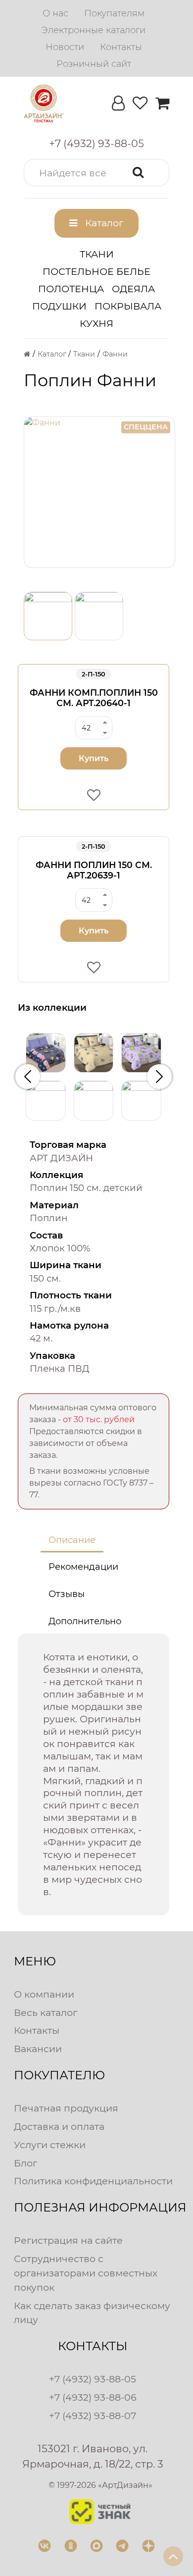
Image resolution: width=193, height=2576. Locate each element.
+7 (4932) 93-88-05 (93, 2379)
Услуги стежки (50, 2145)
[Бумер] (94, 1101)
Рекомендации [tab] (83, 1567)
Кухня (96, 323)
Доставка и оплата (59, 2126)
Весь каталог (46, 2012)
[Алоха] (94, 1053)
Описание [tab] (72, 1540)
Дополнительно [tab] (85, 1621)
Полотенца (71, 289)
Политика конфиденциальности (93, 2181)
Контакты (37, 2030)
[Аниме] (141, 1053)
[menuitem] (55, 13)
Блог (25, 2163)
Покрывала (128, 306)
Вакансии (38, 2049)
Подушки (59, 306)
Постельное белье (96, 271)
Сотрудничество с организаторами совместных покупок (86, 2273)
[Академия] (46, 1053)
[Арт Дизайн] (44, 103)
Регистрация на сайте (68, 2240)
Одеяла (133, 289)
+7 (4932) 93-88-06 (93, 2397)
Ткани (97, 254)
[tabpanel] (94, 1775)
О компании (44, 1994)
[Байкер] (46, 1101)
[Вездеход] (141, 1101)
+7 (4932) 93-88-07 (93, 2416)
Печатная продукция (66, 2108)
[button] (96, 173)
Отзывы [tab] (67, 1594)
